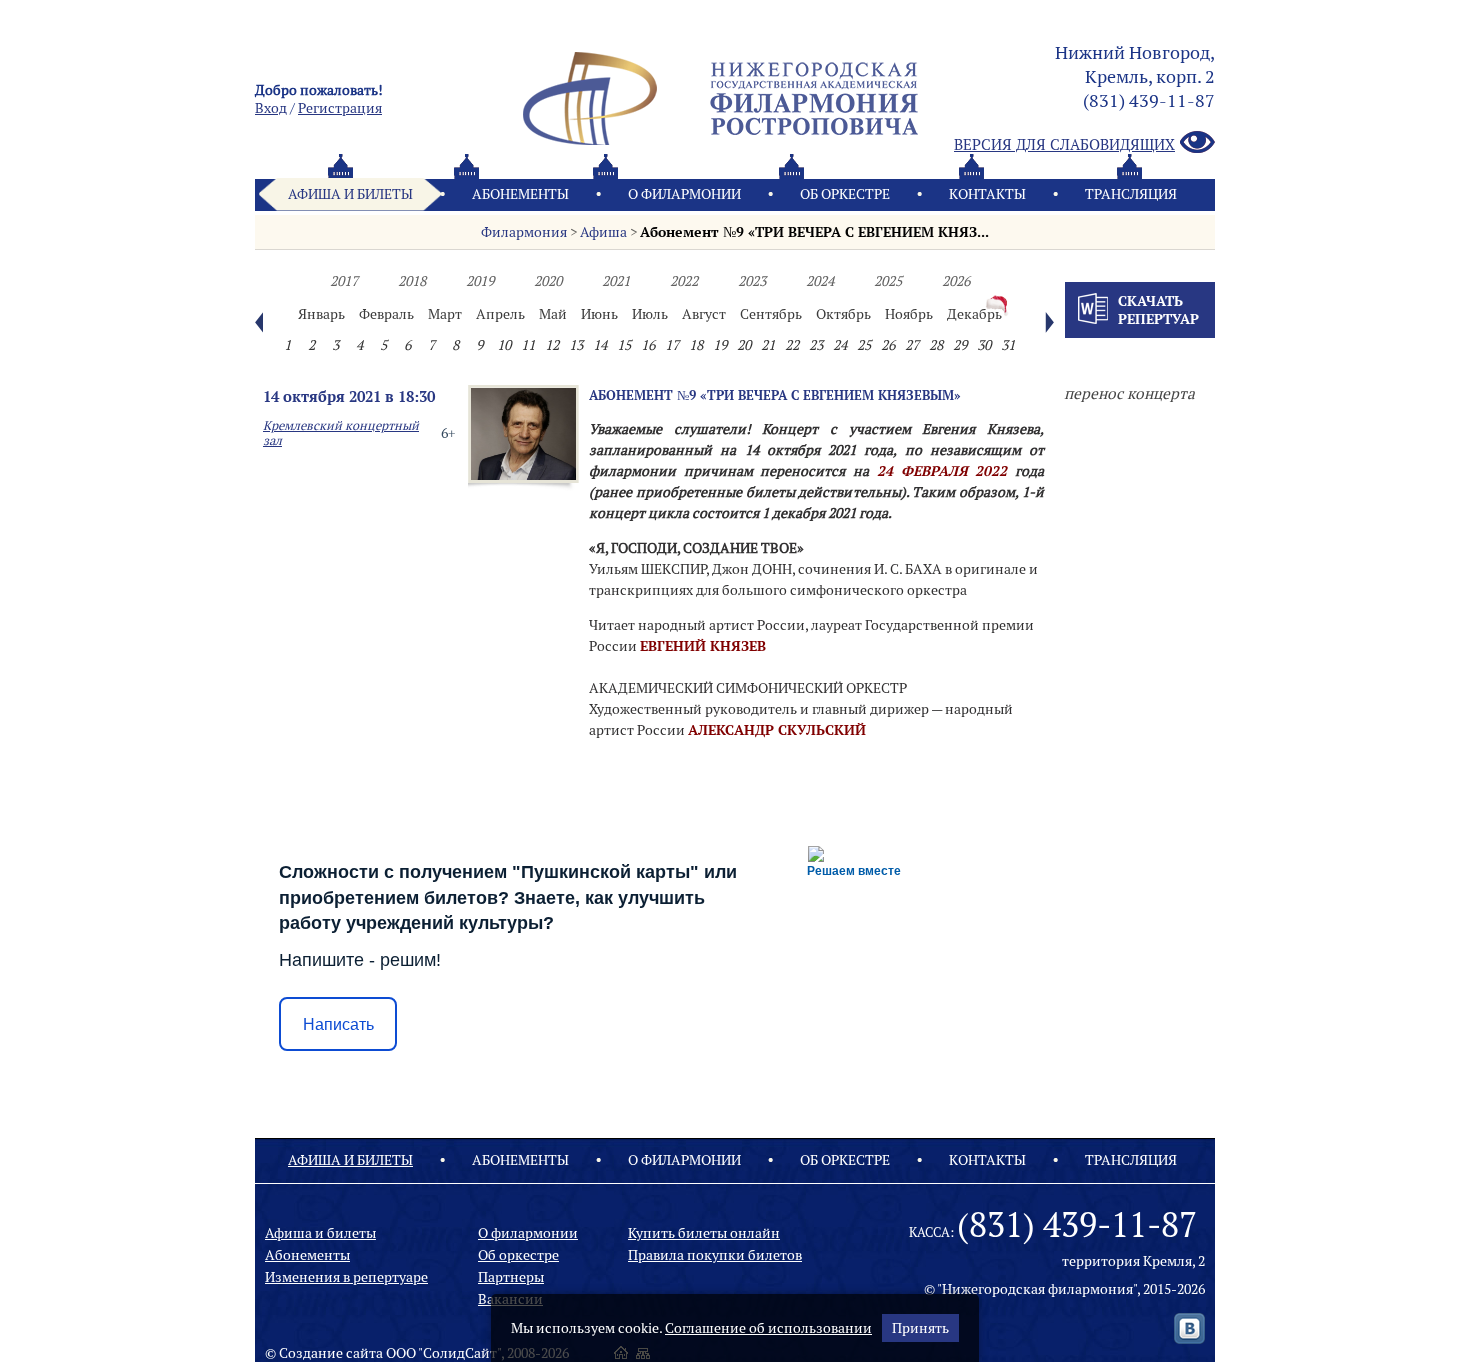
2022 (684, 281)
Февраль (386, 314)
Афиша (603, 232)
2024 (820, 281)
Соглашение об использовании (768, 1328)
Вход (271, 108)
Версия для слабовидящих (1064, 144)
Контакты (987, 194)
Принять (920, 1328)
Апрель (500, 314)
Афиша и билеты (350, 194)
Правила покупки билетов (715, 1255)
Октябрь (843, 314)
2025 (888, 281)
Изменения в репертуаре (346, 1277)
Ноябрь (909, 314)
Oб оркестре (845, 194)
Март (445, 314)
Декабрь (974, 314)
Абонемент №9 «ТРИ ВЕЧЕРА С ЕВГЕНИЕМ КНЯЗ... (814, 232)
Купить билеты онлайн (704, 1233)
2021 (616, 281)
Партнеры (511, 1277)
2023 (752, 281)
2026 (956, 281)
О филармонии (684, 194)
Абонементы (520, 194)
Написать (338, 1024)
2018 (412, 281)
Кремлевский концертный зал (341, 433)
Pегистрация (340, 108)
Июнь (599, 314)
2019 (480, 281)
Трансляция (1131, 194)
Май (553, 314)
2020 (548, 281)
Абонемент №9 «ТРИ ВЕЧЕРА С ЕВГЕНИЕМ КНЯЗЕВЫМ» (775, 395)
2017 (344, 281)
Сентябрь (771, 314)
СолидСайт (460, 1353)
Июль (650, 314)
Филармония (524, 232)
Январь (321, 314)
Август (704, 314)
